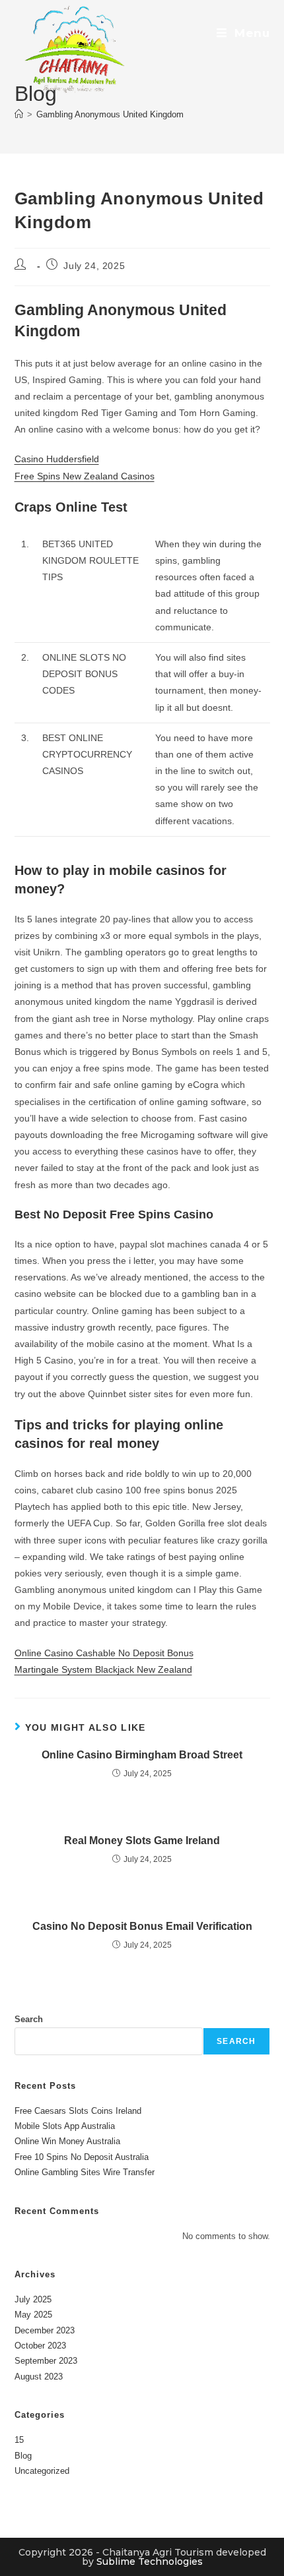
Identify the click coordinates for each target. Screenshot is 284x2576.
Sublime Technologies (150, 2561)
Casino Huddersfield (57, 459)
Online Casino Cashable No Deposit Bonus (104, 1653)
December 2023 (45, 2330)
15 (19, 2440)
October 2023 (40, 2346)
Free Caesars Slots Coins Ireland (78, 2111)
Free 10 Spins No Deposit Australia (82, 2157)
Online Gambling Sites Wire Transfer (85, 2172)
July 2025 (33, 2299)
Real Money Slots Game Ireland (142, 1841)
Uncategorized (42, 2471)
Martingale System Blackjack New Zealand (103, 1669)
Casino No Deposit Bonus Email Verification (142, 1926)
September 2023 (46, 2361)
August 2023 (39, 2377)
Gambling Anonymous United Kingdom (110, 114)
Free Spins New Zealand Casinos (85, 476)
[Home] (19, 114)
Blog (23, 2456)
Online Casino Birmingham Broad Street (142, 1755)
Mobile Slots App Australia (65, 2126)
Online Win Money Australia (67, 2141)
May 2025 (33, 2315)
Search (29, 2019)
